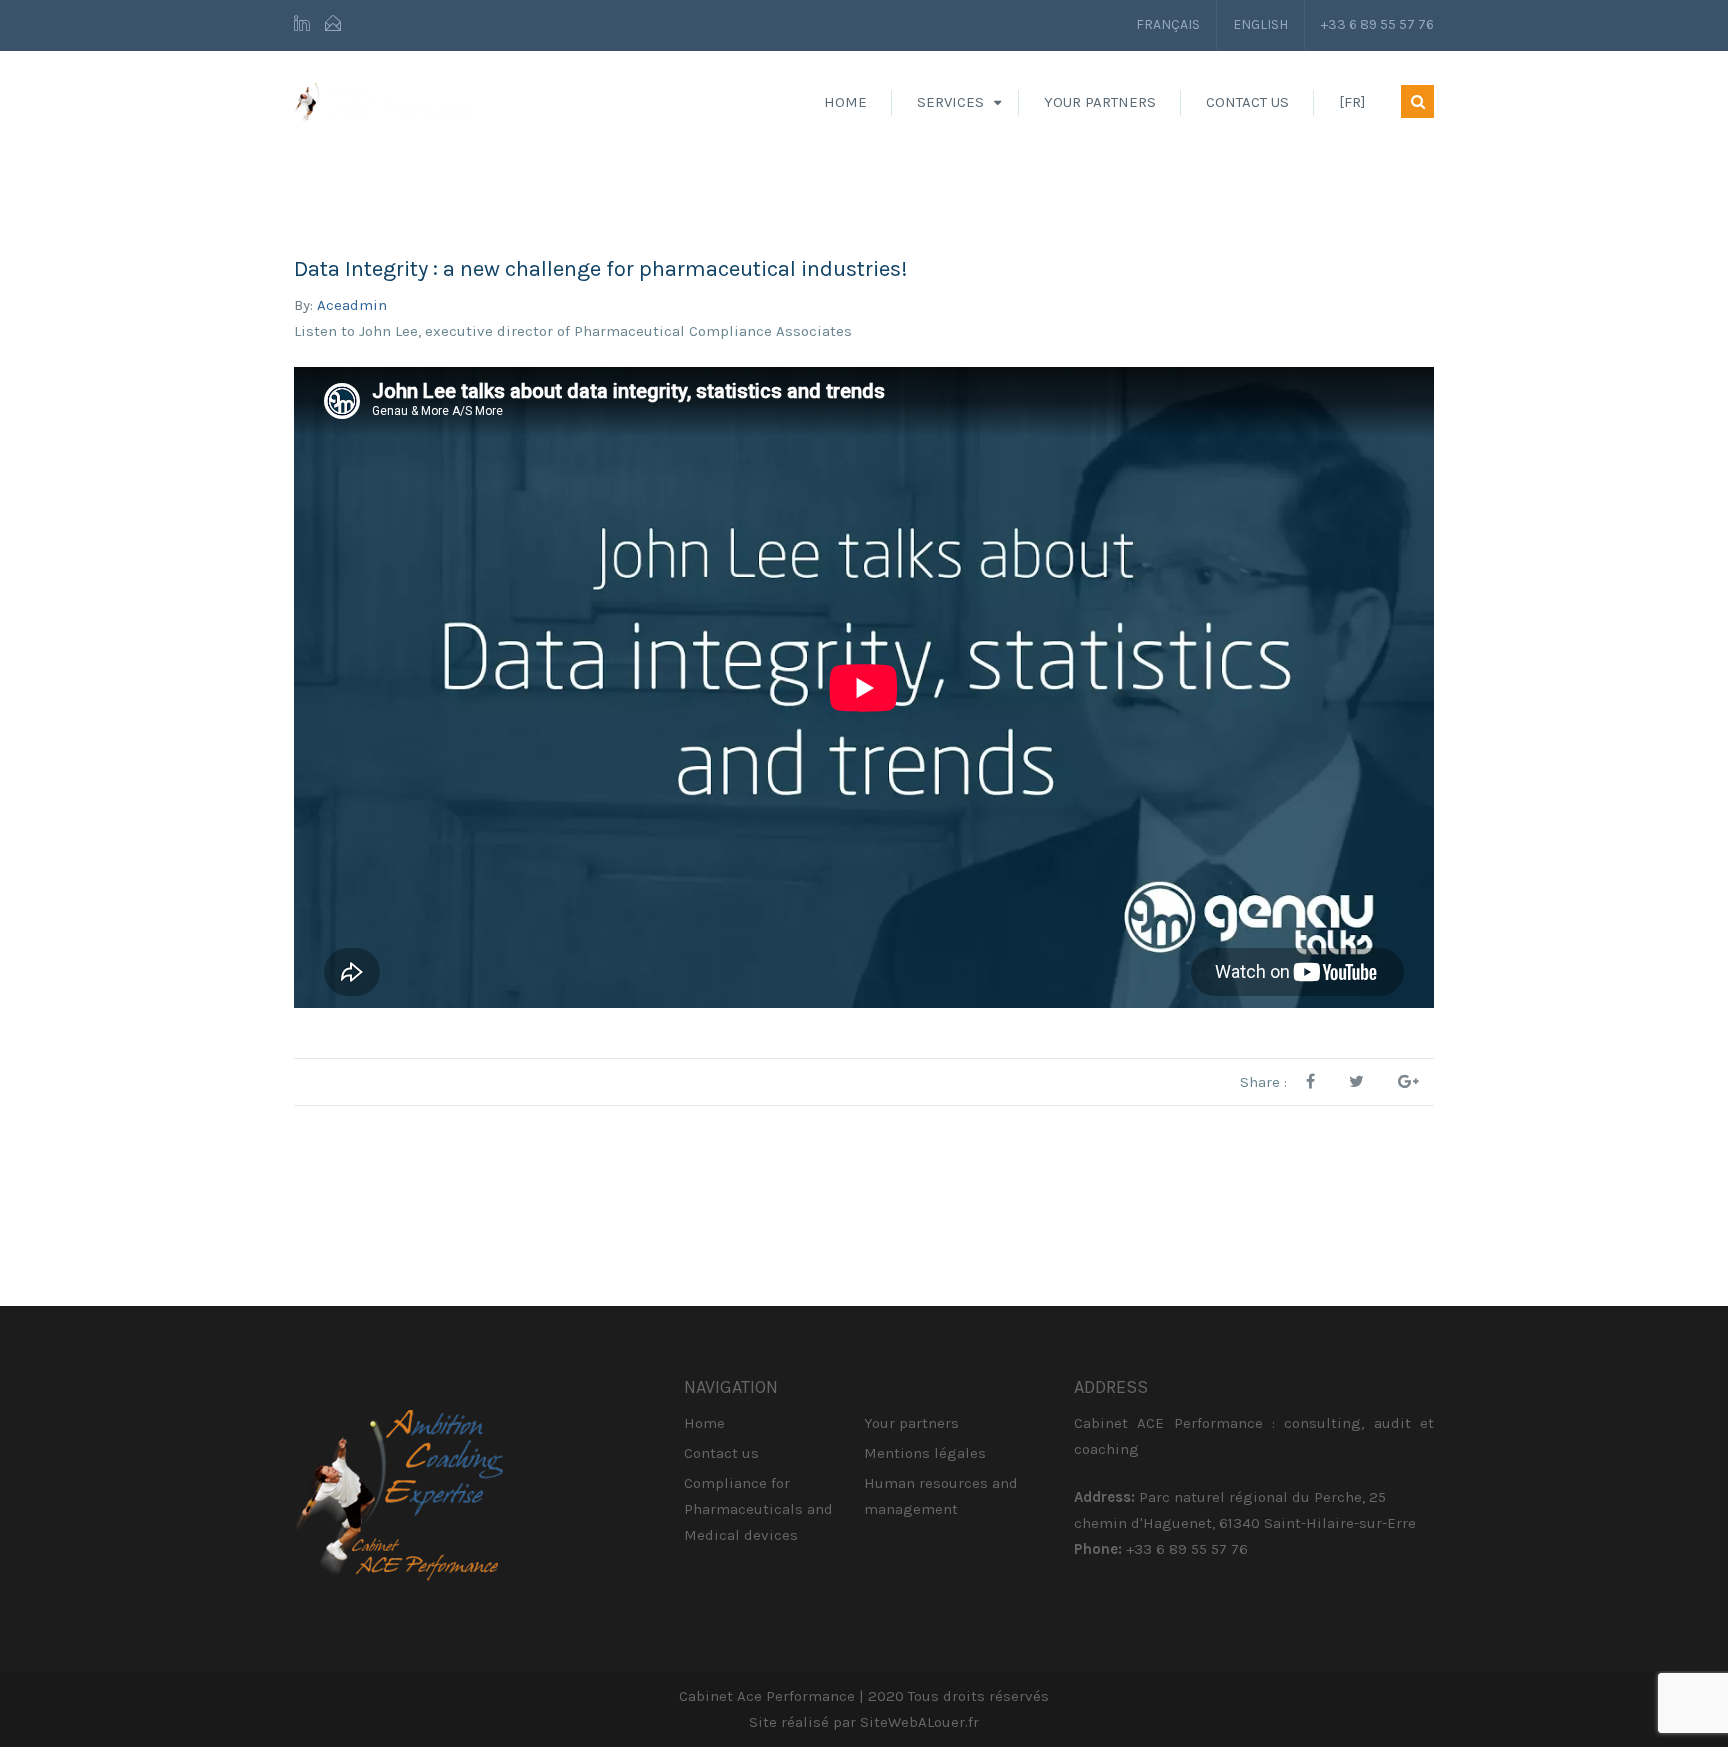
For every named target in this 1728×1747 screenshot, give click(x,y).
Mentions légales (925, 1453)
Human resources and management (941, 1496)
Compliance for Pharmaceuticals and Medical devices (758, 1509)
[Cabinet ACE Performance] (383, 102)
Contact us (1247, 102)
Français (1168, 24)
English (1260, 24)
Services (950, 102)
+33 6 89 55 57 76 (1377, 24)
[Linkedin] (305, 25)
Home (845, 102)
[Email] (333, 25)
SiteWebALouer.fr (919, 1722)
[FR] (1352, 102)
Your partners (1100, 102)
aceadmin (352, 305)
